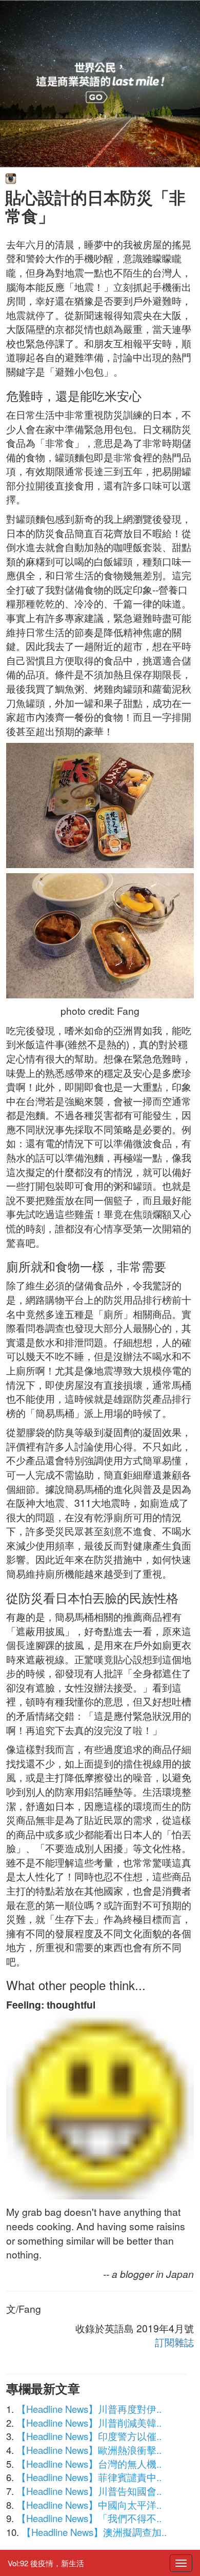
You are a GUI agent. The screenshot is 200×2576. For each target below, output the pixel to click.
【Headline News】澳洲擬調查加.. (94, 2532)
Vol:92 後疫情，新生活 (46, 2563)
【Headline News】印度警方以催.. (89, 2436)
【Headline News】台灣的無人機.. (89, 2464)
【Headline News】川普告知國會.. (89, 2491)
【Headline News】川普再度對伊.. (89, 2409)
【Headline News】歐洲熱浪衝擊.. (89, 2450)
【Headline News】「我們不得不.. (89, 2518)
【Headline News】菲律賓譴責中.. (89, 2477)
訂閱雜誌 (174, 2342)
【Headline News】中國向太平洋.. (89, 2505)
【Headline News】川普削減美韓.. (89, 2423)
